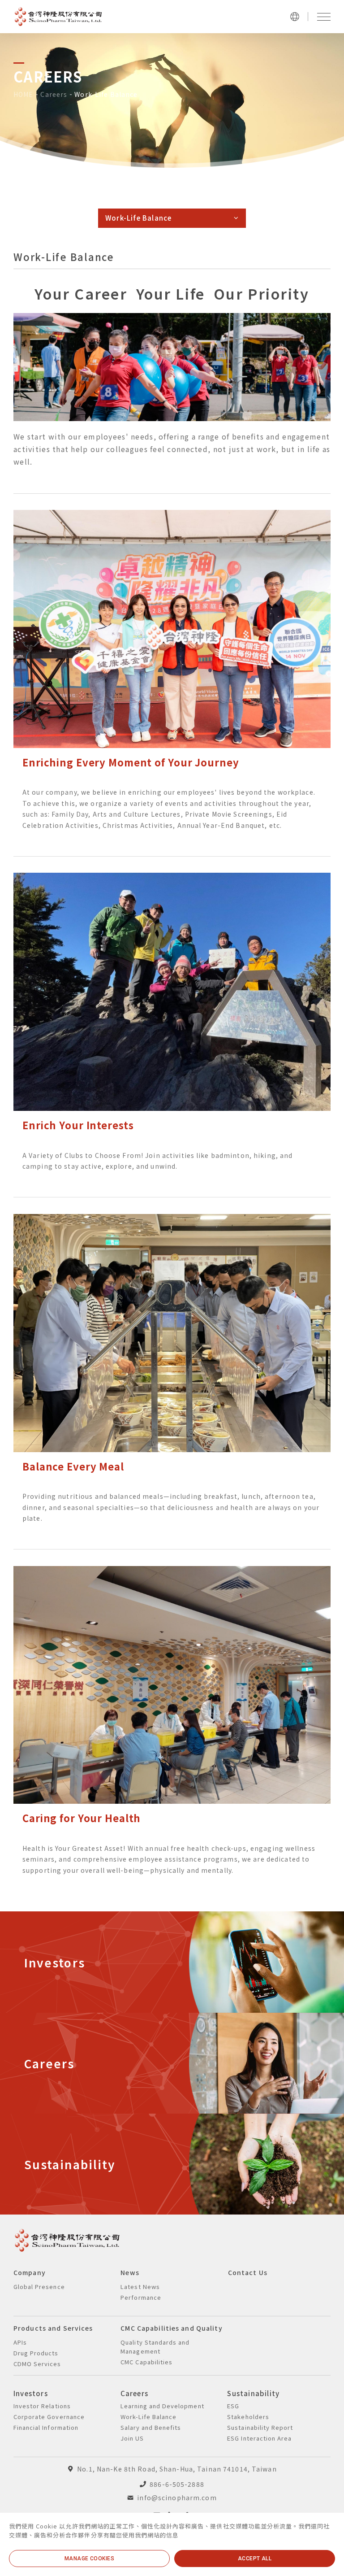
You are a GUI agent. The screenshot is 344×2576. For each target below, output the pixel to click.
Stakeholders (248, 2417)
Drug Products (36, 2353)
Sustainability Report (260, 2427)
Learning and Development (162, 2406)
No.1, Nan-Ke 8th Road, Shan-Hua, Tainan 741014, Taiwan (177, 2469)
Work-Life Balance (106, 94)
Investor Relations (42, 2406)
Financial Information (46, 2427)
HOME (23, 94)
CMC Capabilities (146, 2362)
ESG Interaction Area (259, 2438)
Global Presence (39, 2287)
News (130, 2272)
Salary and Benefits (151, 2427)
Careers (54, 94)
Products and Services (53, 2328)
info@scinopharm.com (177, 2498)
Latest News (140, 2287)
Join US (132, 2438)
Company (30, 2272)
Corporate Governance (49, 2417)
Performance (141, 2297)
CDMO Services (37, 2364)
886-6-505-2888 (177, 2484)
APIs (20, 2342)
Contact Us (248, 2272)
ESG (233, 2406)
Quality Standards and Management (155, 2347)
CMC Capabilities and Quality (171, 2328)
